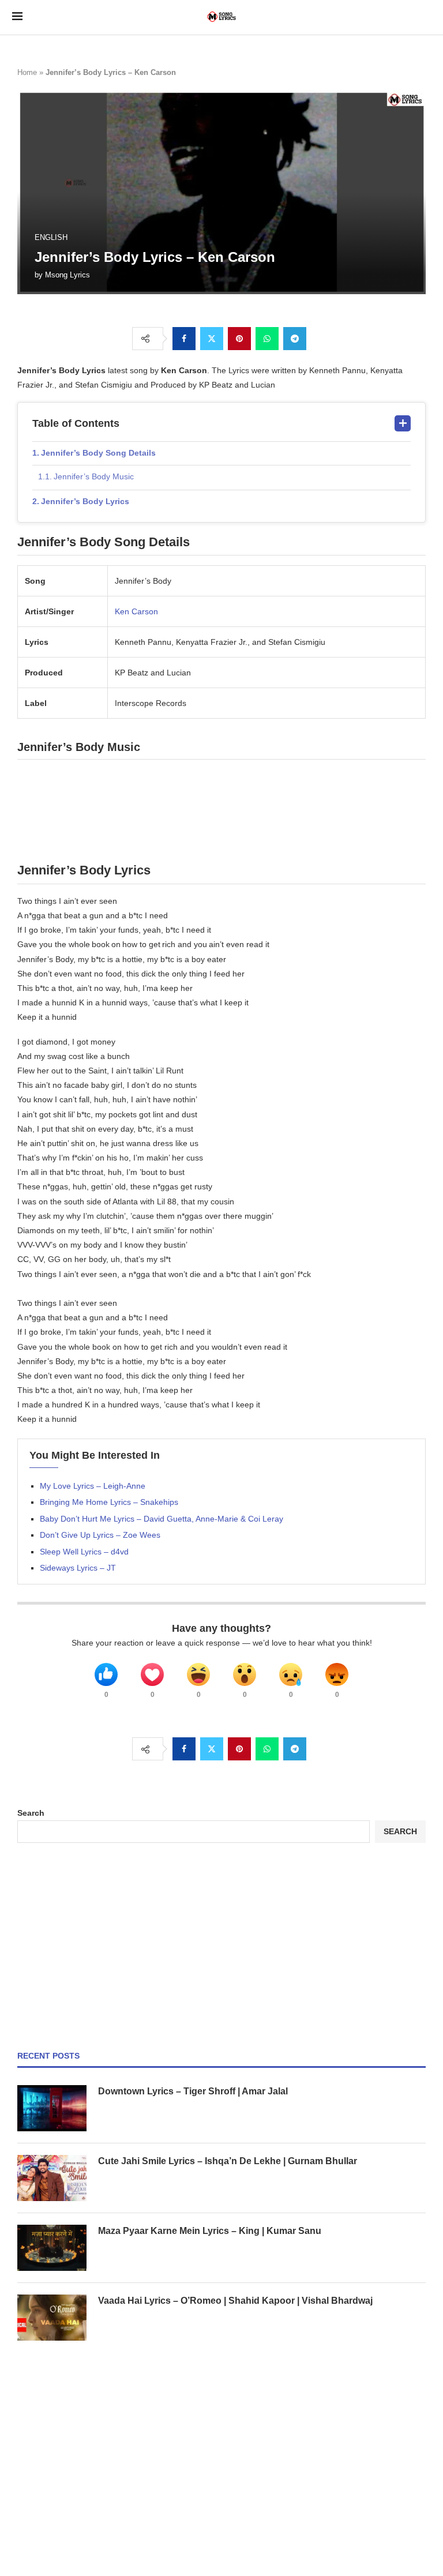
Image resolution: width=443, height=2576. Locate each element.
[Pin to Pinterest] (239, 339)
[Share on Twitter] (212, 339)
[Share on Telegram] (295, 339)
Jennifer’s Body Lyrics (85, 501)
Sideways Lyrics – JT (78, 1568)
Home (27, 72)
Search (31, 1813)
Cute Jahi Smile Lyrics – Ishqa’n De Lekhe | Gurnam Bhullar (228, 2161)
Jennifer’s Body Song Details (98, 453)
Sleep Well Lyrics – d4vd (84, 1552)
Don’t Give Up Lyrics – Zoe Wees (100, 1535)
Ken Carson (136, 611)
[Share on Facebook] (184, 339)
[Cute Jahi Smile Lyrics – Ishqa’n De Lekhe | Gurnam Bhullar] (52, 2178)
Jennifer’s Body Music (94, 476)
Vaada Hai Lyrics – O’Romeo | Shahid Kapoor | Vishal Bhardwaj (235, 2301)
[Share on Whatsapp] (267, 339)
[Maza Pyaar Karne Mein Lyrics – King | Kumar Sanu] (52, 2248)
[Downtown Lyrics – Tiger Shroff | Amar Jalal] (52, 2108)
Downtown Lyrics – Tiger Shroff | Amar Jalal (193, 2091)
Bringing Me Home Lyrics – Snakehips (109, 1502)
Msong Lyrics (67, 275)
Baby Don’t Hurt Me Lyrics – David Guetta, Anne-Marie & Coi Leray (162, 1519)
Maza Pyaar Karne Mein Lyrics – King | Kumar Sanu (210, 2231)
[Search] (425, 17)
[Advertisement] (221, 1947)
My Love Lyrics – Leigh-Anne (93, 1486)
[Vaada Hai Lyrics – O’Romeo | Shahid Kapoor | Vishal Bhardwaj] (52, 2318)
